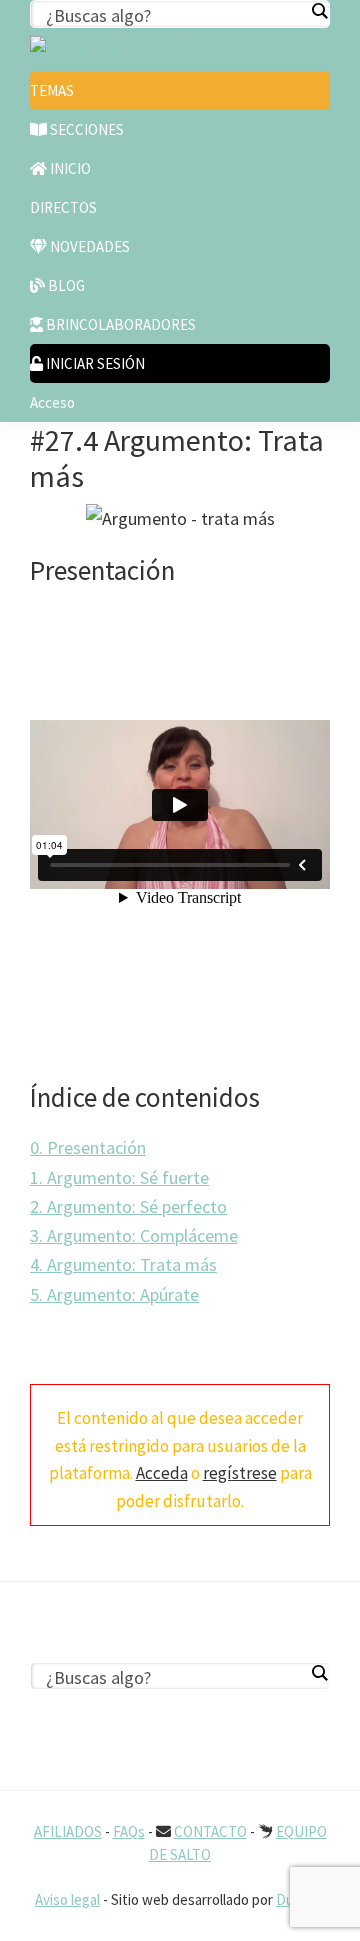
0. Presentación (88, 1147)
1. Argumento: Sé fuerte (119, 1177)
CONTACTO (210, 1831)
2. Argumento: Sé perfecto (128, 1206)
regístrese (240, 1473)
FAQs (129, 1831)
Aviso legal (67, 1899)
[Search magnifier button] (319, 11)
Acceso (52, 402)
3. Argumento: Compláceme (134, 1235)
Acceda (162, 1473)
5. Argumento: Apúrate (114, 1294)
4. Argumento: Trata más (123, 1264)
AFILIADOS (68, 1831)
